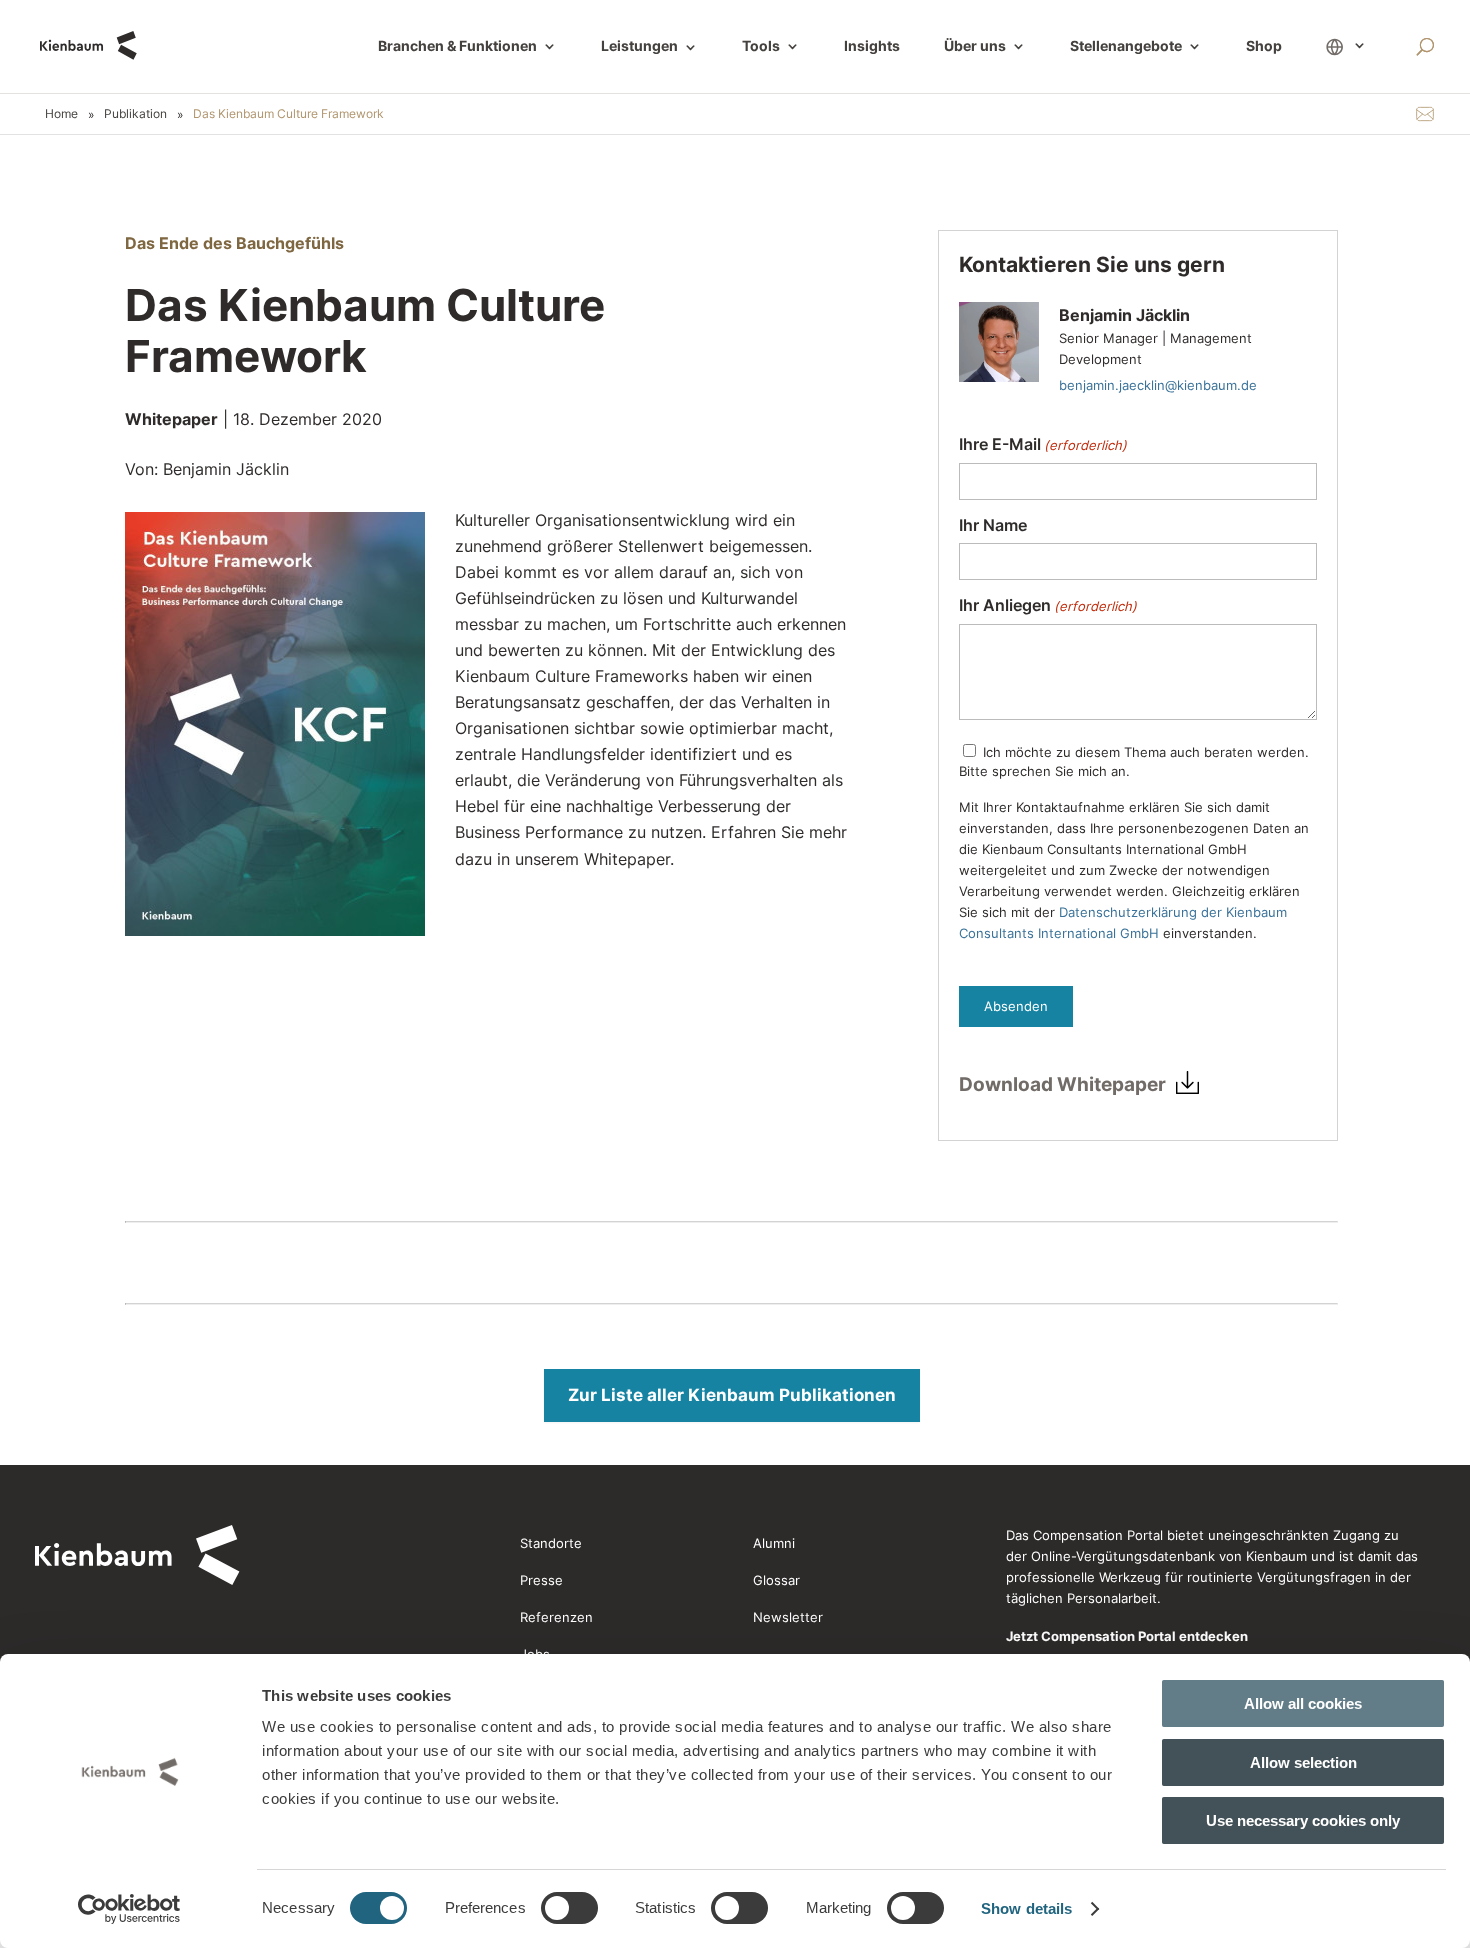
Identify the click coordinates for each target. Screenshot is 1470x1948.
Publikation (135, 113)
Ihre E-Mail (1043, 444)
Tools (761, 46)
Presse (541, 1580)
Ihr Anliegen (1048, 605)
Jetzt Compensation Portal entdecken (1127, 1636)
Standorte (551, 1543)
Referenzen (556, 1617)
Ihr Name (993, 525)
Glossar (776, 1580)
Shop (1264, 46)
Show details (1026, 1908)
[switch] (569, 1908)
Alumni (774, 1543)
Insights (872, 46)
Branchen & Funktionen (457, 46)
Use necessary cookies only (1303, 1820)
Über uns (975, 46)
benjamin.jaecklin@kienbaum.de (1158, 385)
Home (61, 113)
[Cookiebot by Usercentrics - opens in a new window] (129, 1909)
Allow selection (1303, 1762)
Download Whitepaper (1062, 1084)
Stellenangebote (1126, 46)
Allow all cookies (1303, 1703)
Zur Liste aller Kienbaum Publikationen (732, 1395)
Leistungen (649, 47)
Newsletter (788, 1617)
